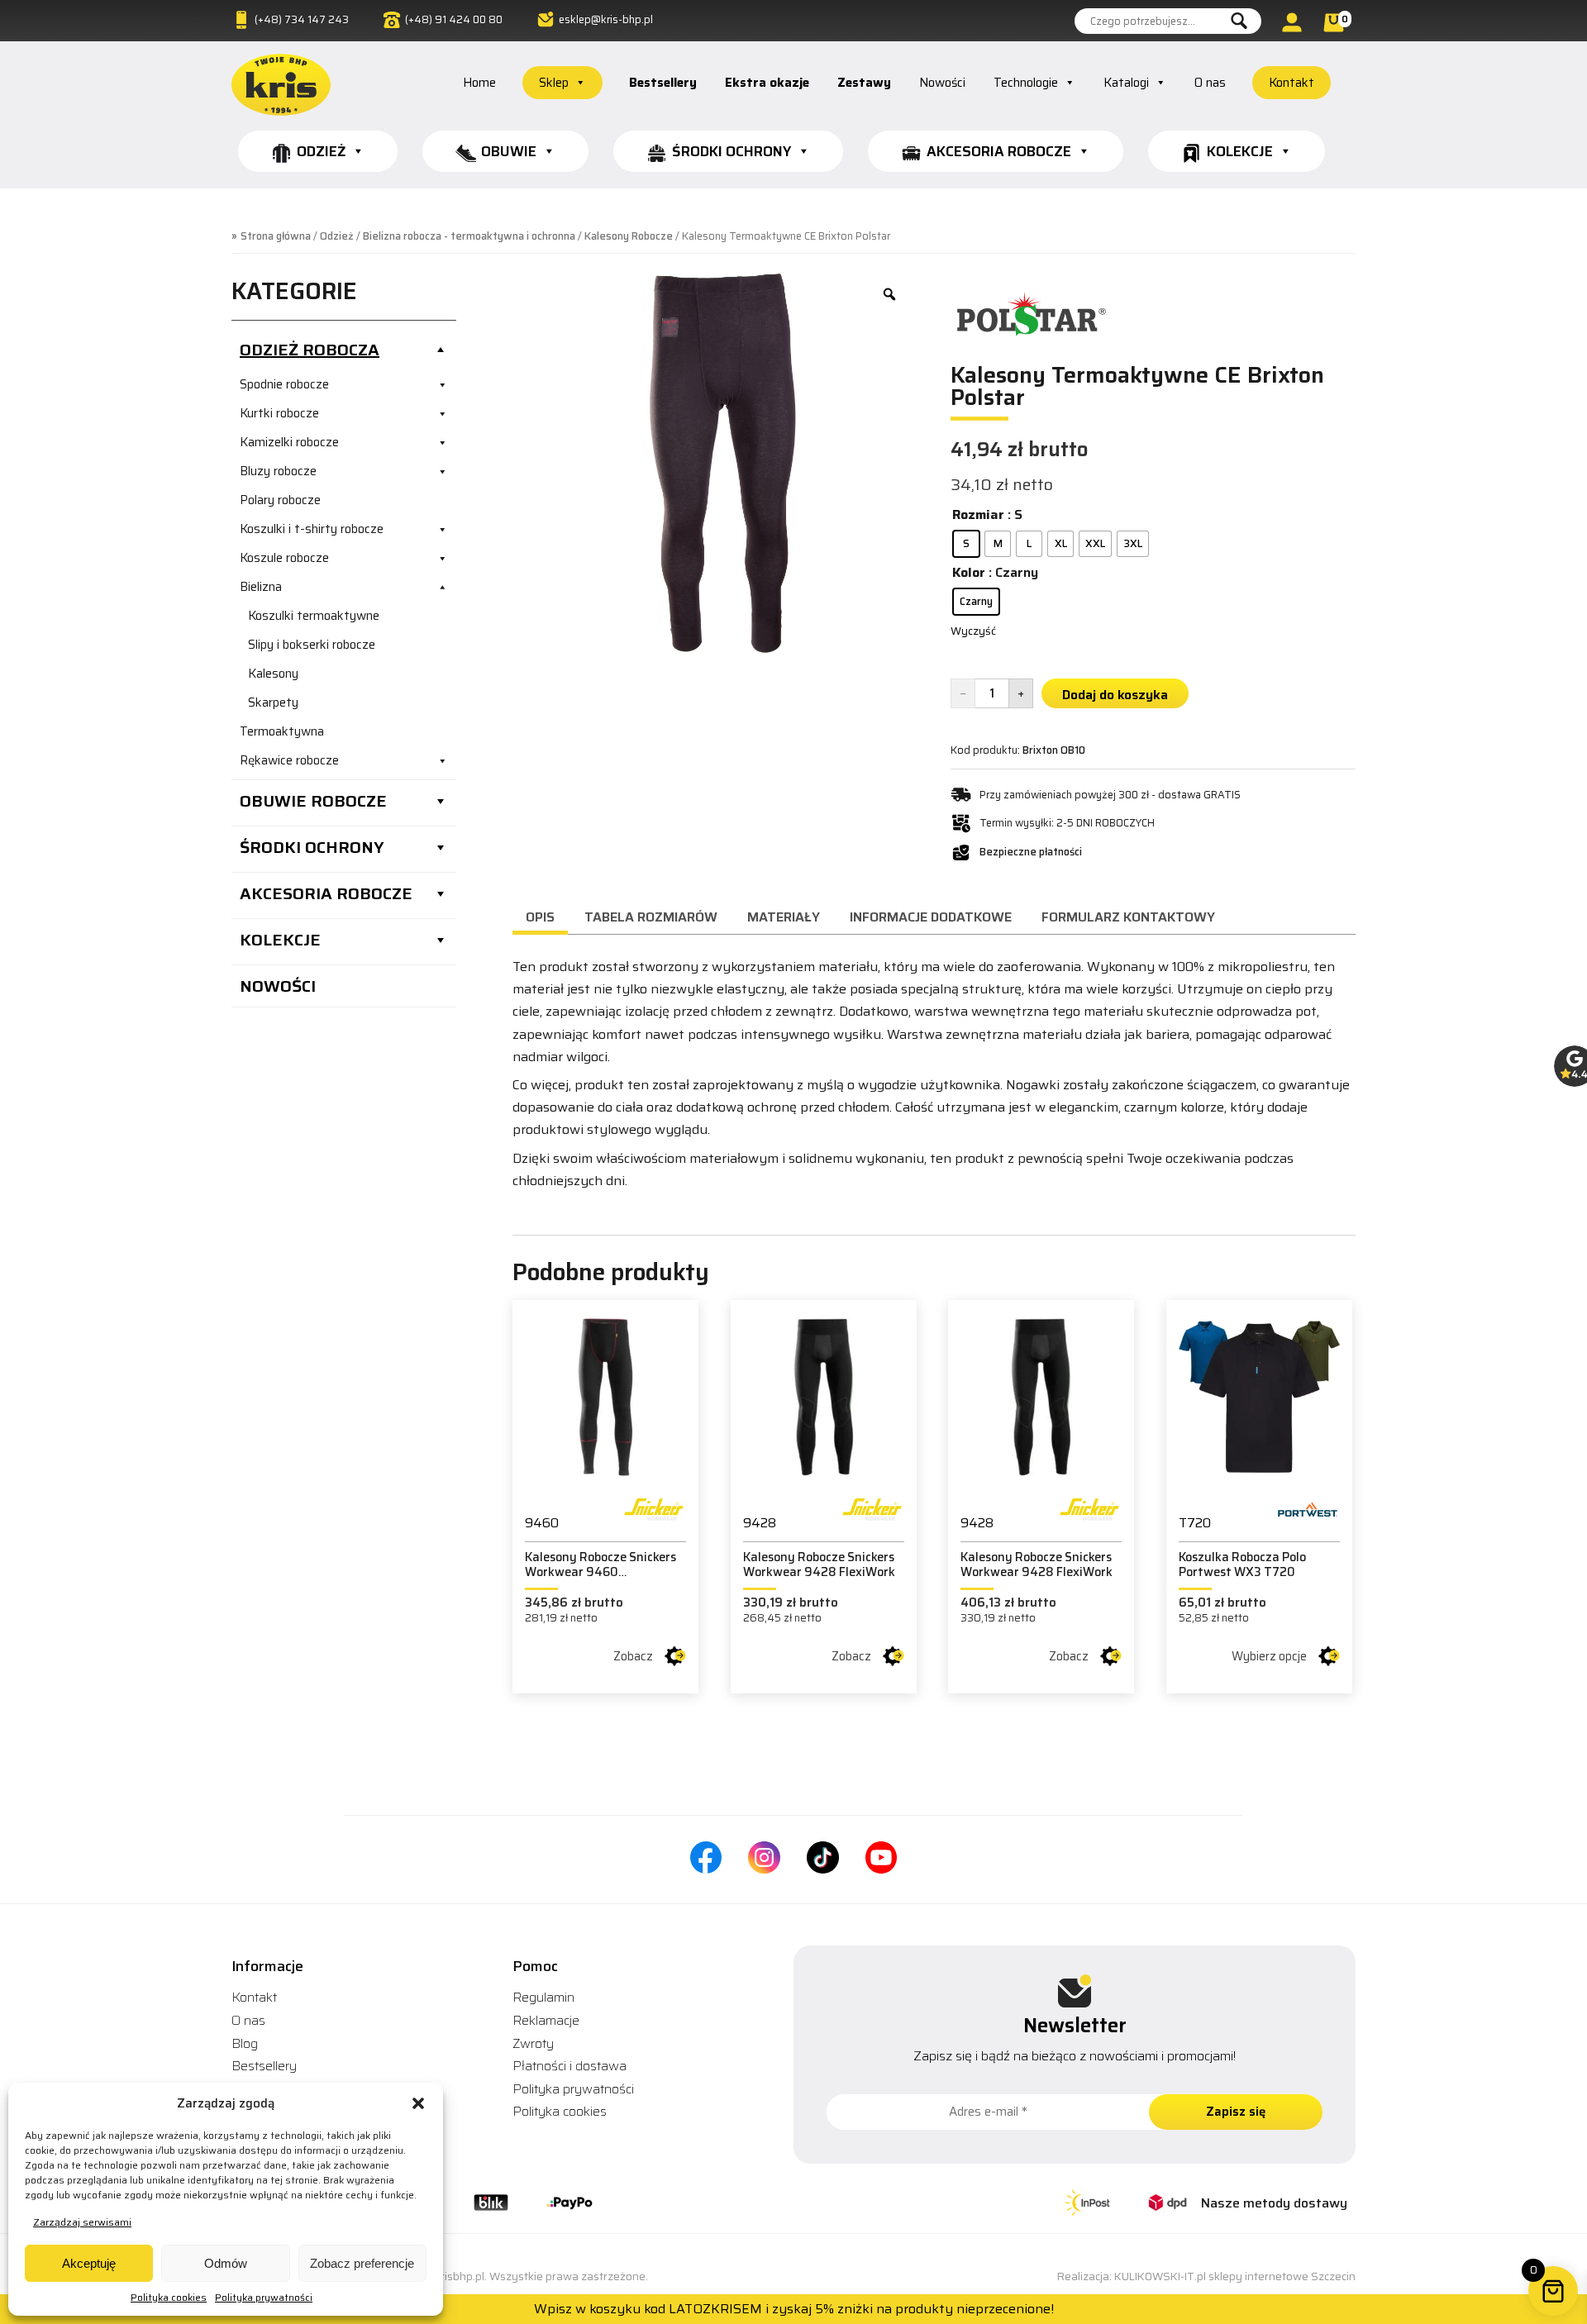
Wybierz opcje (1269, 1656)
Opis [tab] (540, 917)
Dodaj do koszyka (1115, 695)
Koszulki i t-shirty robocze (312, 529)
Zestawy (864, 83)
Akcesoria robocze (999, 151)
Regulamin (543, 1997)
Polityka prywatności (264, 2297)
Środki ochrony (732, 151)
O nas (1210, 83)
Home (479, 83)
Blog (245, 2043)
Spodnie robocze (284, 384)
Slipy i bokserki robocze (312, 645)
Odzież (321, 151)
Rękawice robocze (289, 760)
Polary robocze (280, 500)
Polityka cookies (169, 2297)
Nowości (942, 83)
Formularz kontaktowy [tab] (1128, 917)
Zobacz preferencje (362, 2263)
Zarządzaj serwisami (82, 2222)
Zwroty (533, 2043)
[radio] (966, 544)
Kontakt (1292, 83)
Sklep (554, 83)
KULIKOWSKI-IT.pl (1160, 2276)
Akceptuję (89, 2263)
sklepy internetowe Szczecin (1282, 2276)
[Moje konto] (1294, 22)
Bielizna (261, 587)
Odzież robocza (310, 350)
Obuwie (509, 151)
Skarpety (273, 702)
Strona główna (276, 236)
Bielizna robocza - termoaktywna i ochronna (469, 236)
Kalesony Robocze (629, 236)
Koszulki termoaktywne (314, 616)
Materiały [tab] (784, 917)
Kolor (969, 572)
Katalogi (1126, 83)
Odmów (226, 2263)
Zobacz (633, 1656)
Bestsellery (663, 83)
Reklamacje (546, 2020)
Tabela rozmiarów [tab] (651, 917)
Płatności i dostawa (570, 2066)
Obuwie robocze (313, 801)
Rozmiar (978, 514)
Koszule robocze (284, 558)
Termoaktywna (282, 731)
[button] (418, 2103)
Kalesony (273, 674)
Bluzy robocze (278, 471)
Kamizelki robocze (289, 442)
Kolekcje (1240, 151)
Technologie (1026, 83)
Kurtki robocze (279, 413)
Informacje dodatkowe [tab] (931, 917)
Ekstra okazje (767, 83)
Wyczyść (973, 631)
